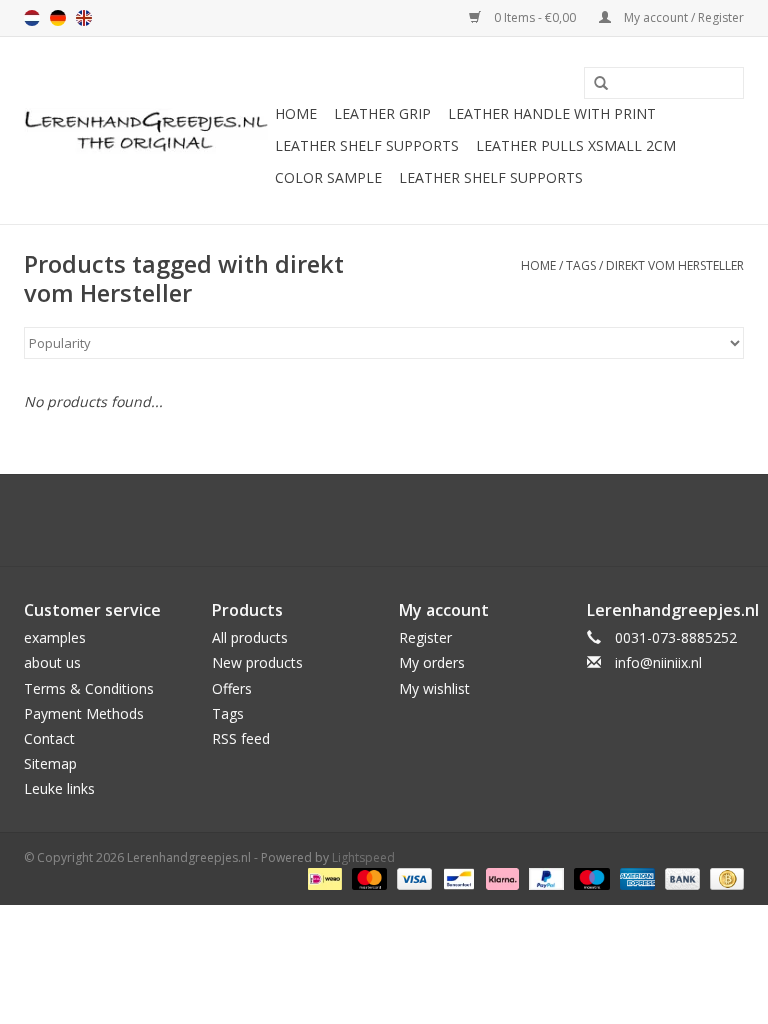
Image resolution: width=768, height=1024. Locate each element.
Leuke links (59, 788)
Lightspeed (363, 857)
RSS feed (241, 738)
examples (55, 637)
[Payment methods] (323, 877)
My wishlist (434, 688)
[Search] (594, 84)
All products (250, 637)
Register (425, 637)
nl (32, 18)
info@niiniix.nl (658, 662)
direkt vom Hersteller (675, 265)
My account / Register (682, 17)
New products (257, 662)
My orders (432, 662)
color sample (328, 177)
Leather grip (382, 113)
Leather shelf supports (367, 145)
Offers (232, 688)
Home (296, 113)
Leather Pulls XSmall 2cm (576, 145)
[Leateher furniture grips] (146, 131)
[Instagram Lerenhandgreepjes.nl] (402, 520)
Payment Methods (84, 713)
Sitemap (50, 763)
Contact (49, 738)
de (58, 18)
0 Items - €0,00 (535, 17)
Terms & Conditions (89, 688)
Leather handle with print (552, 113)
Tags (581, 265)
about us (52, 662)
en (84, 18)
